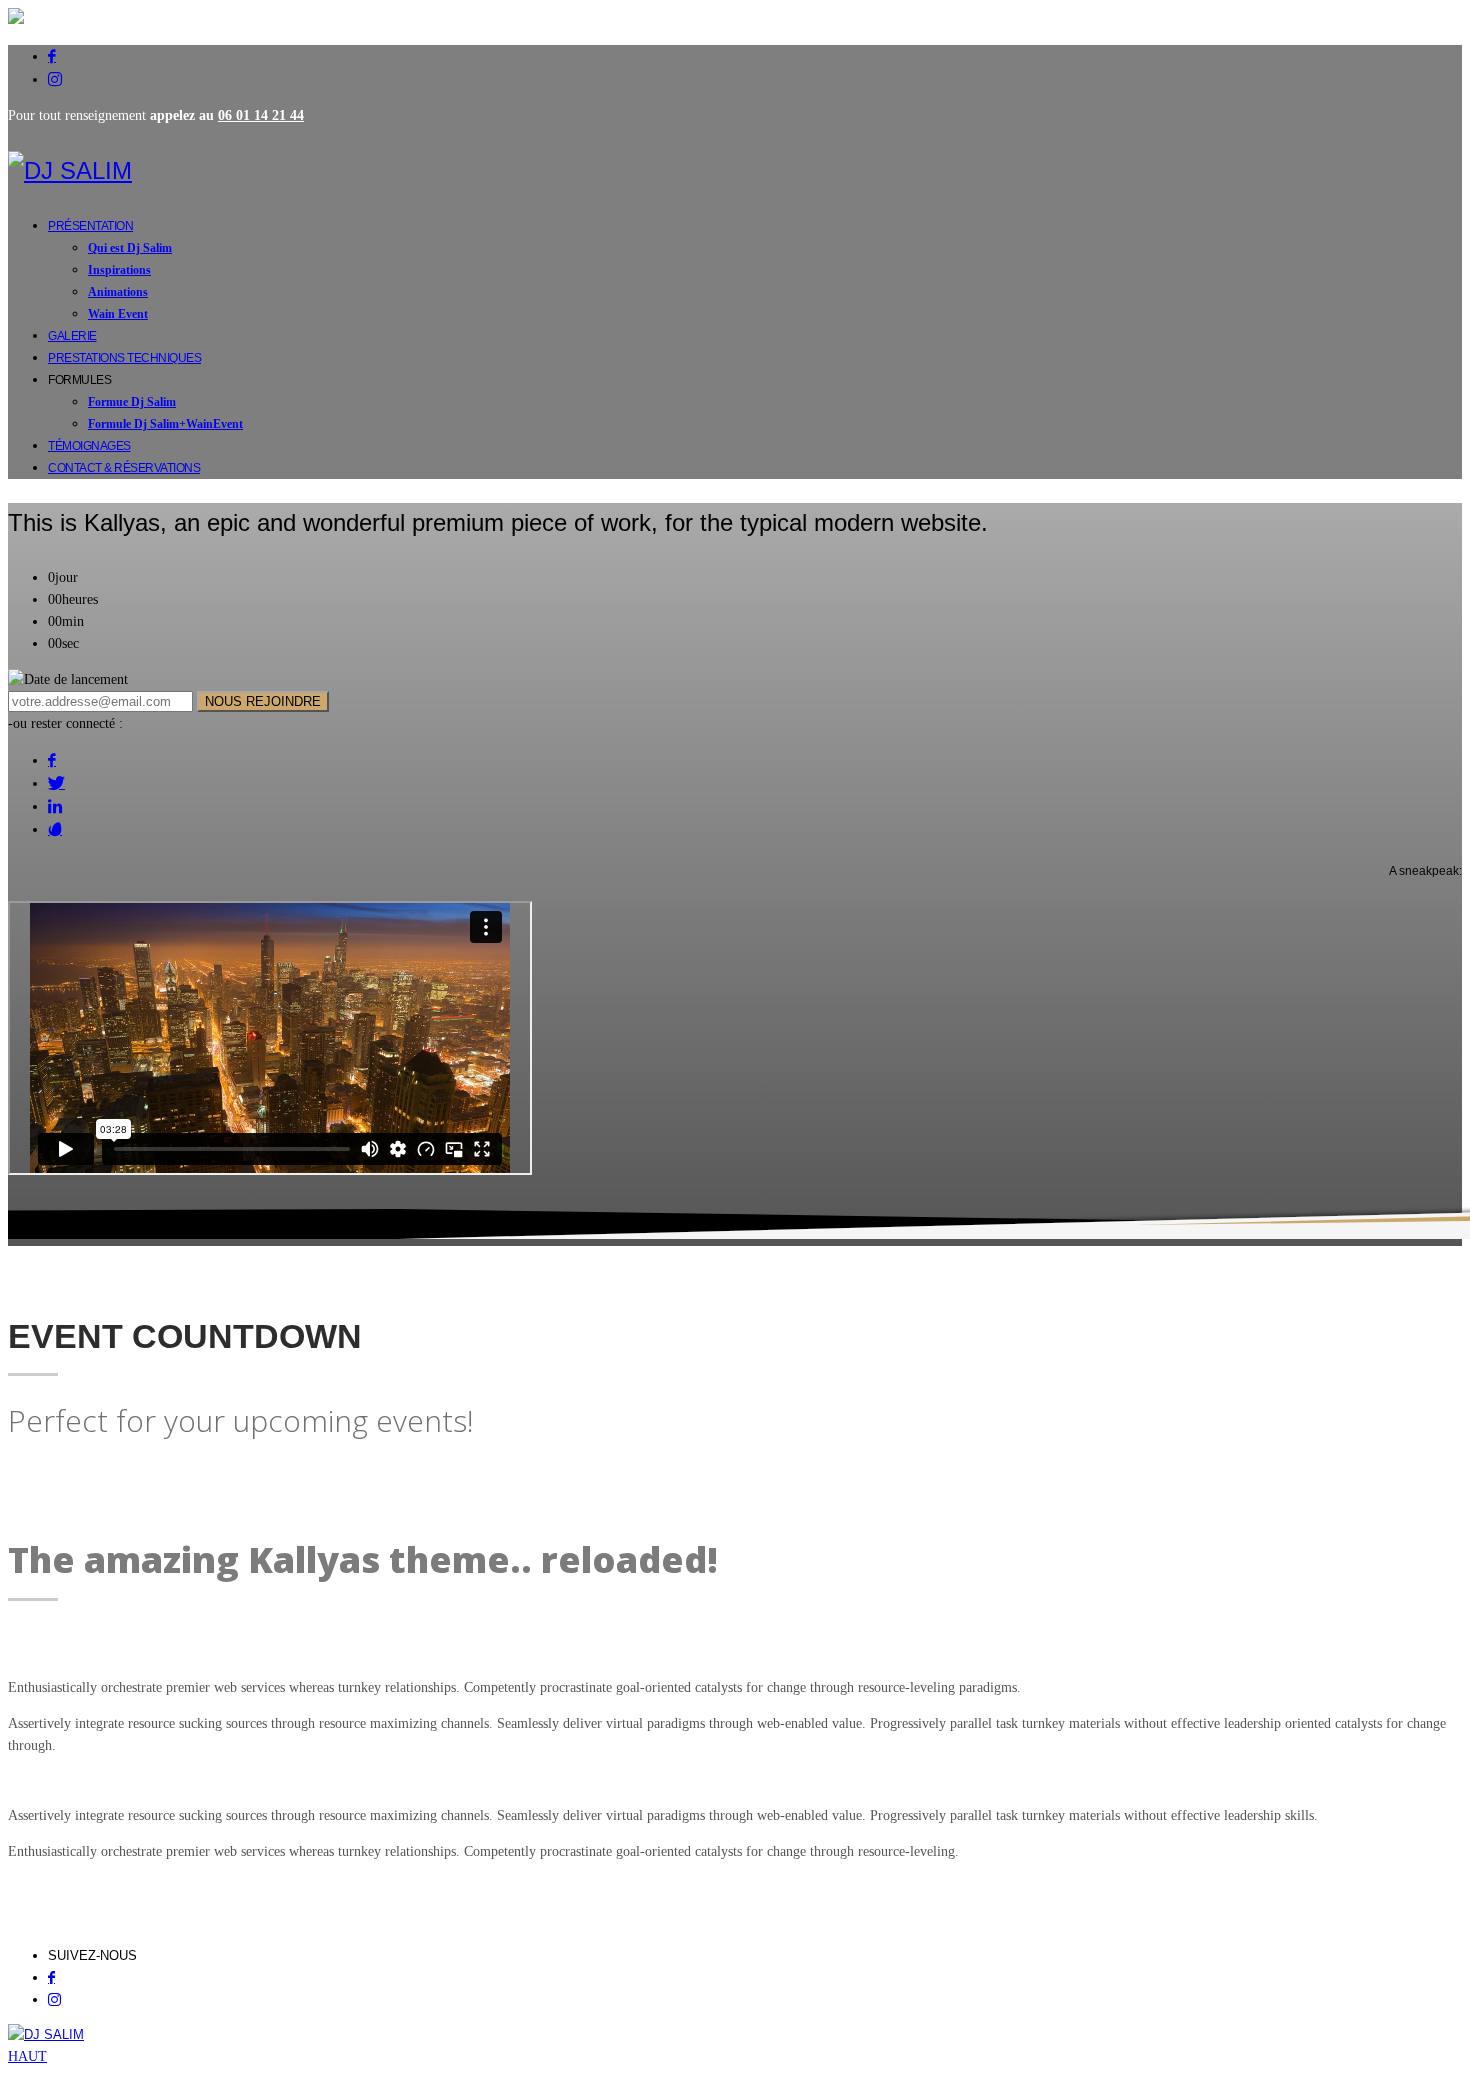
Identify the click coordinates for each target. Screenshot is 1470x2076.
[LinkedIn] (55, 806)
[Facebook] (52, 56)
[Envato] (55, 829)
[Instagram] (55, 79)
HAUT (27, 2056)
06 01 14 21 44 (261, 115)
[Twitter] (56, 783)
